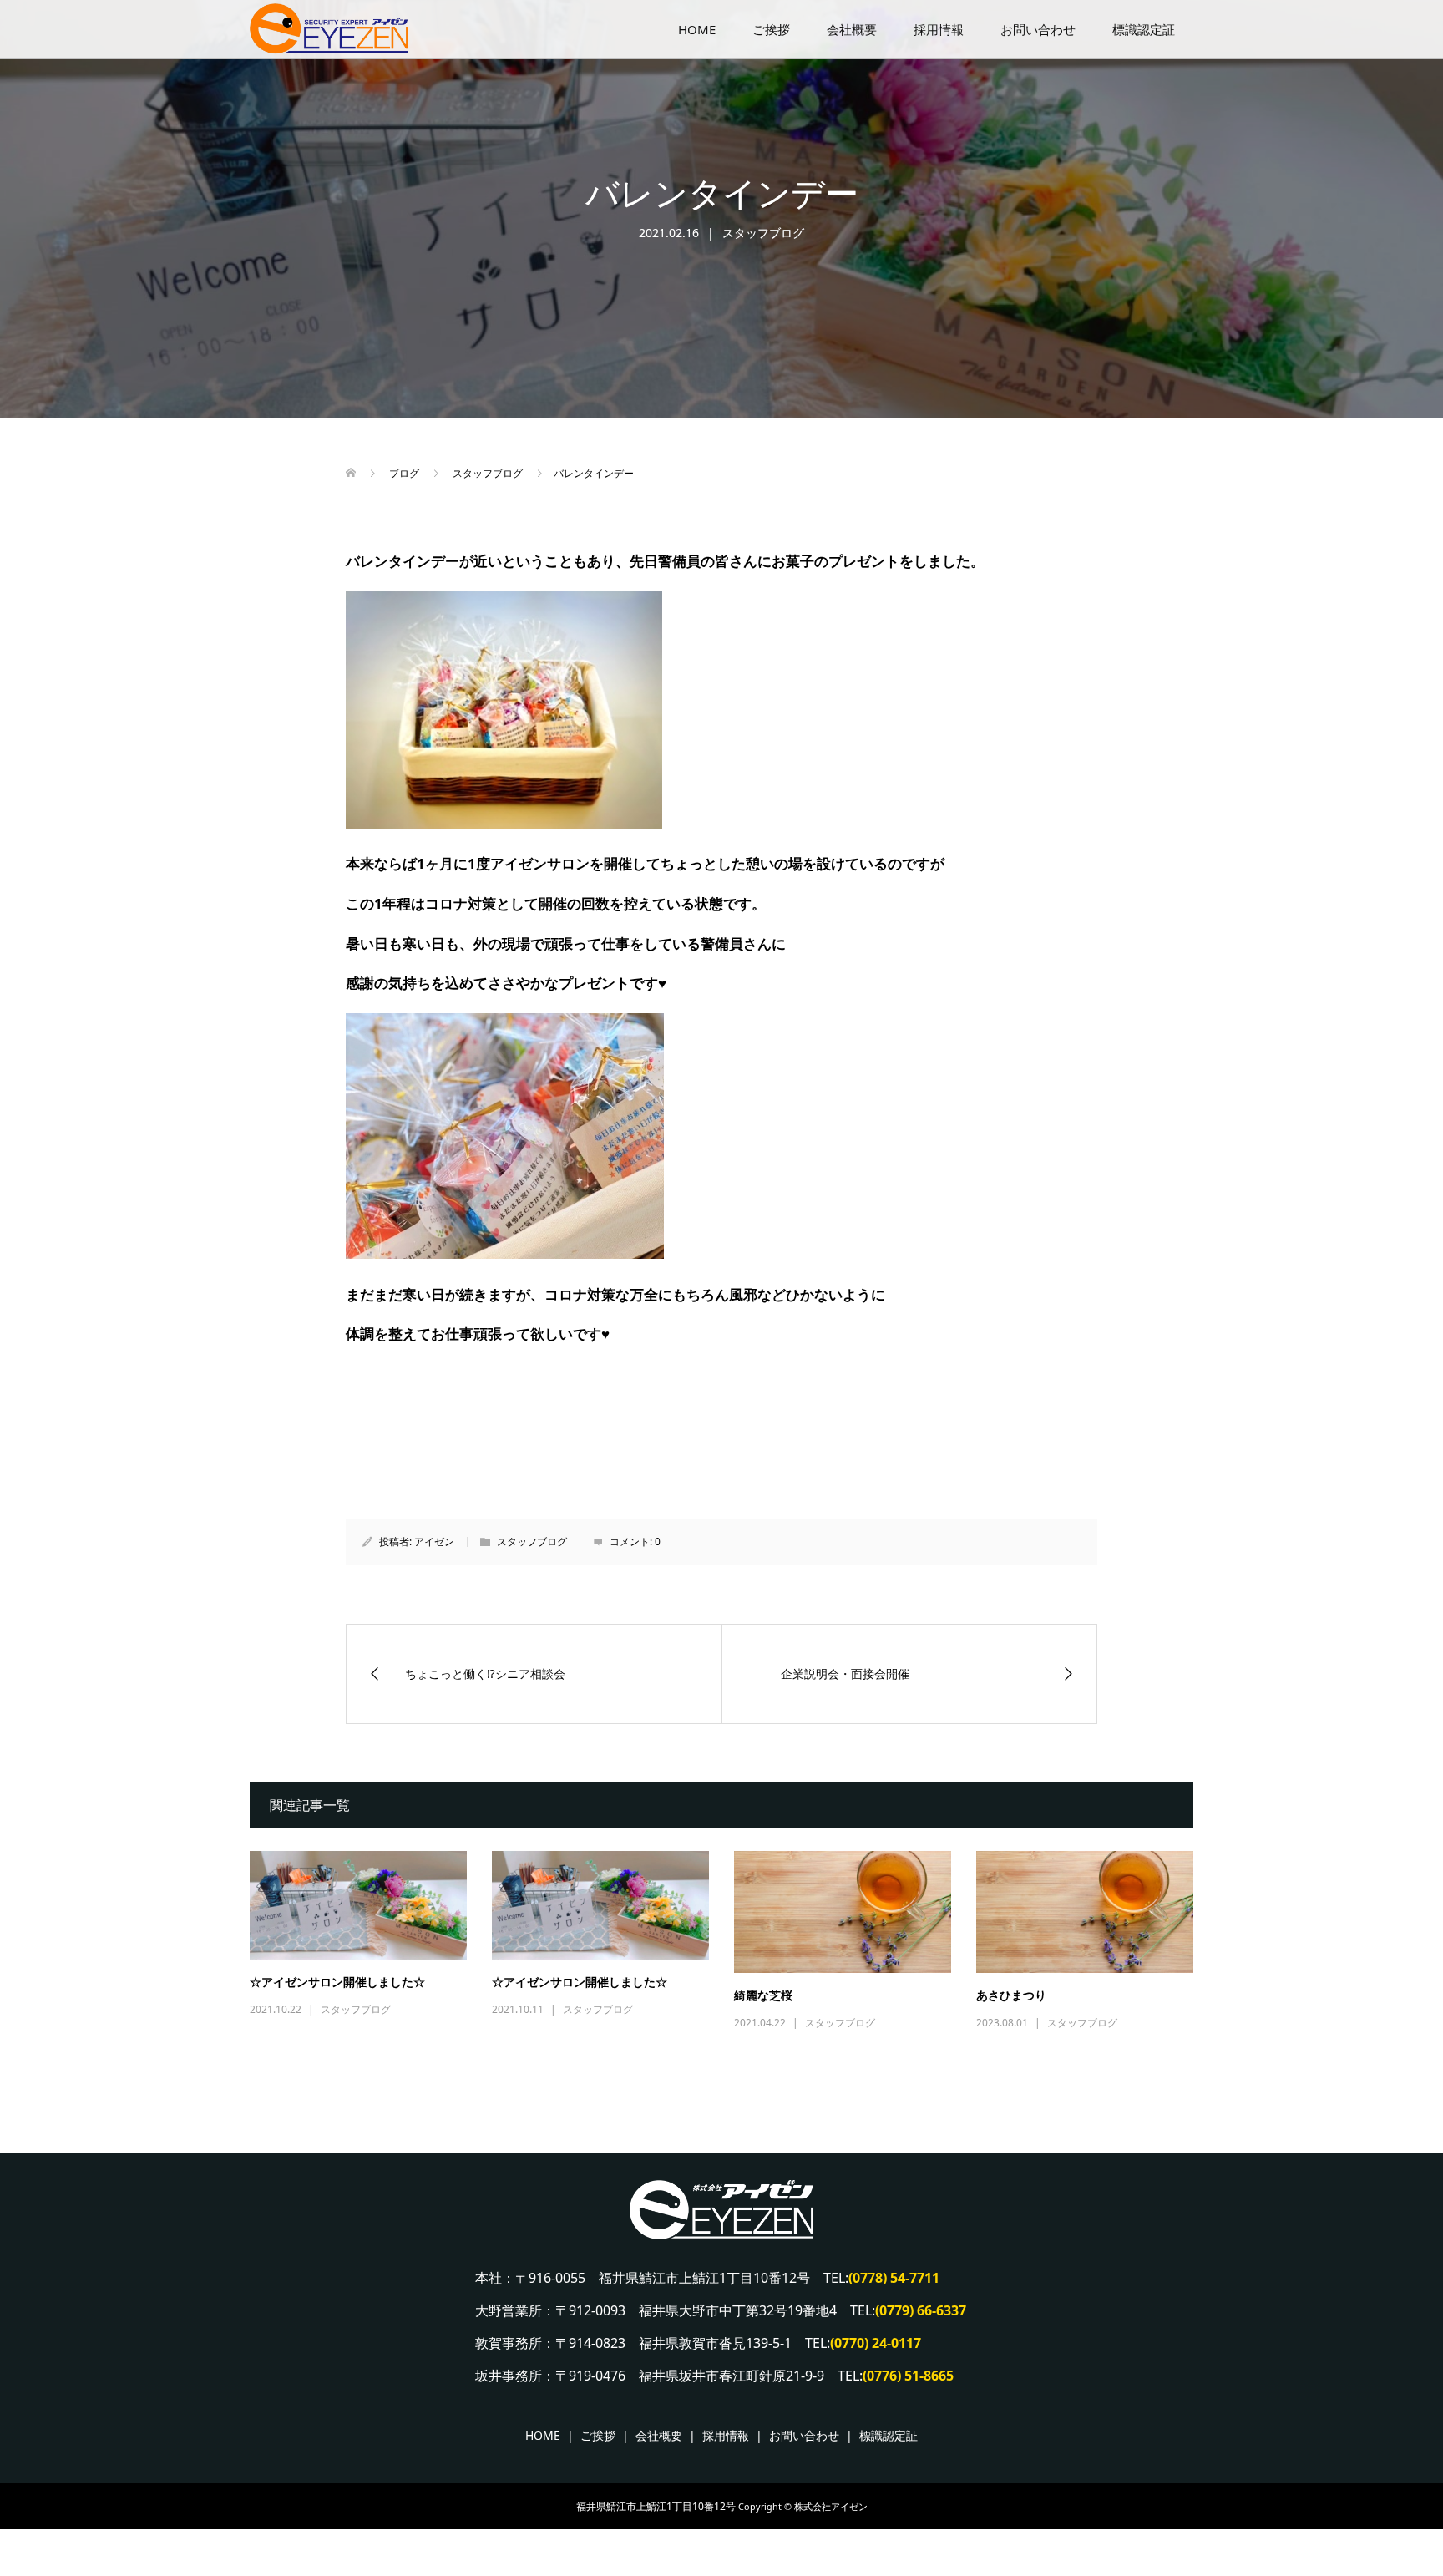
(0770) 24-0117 (876, 2343)
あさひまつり (1011, 1996)
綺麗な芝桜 (763, 1996)
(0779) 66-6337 (921, 2310)
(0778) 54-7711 (894, 2278)
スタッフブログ (763, 233)
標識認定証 (1144, 29)
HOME (697, 29)
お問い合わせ (1038, 29)
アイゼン (434, 1542)
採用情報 (939, 29)
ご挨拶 (771, 29)
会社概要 (852, 29)
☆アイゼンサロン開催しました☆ (337, 1983)
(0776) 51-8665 (908, 2376)
